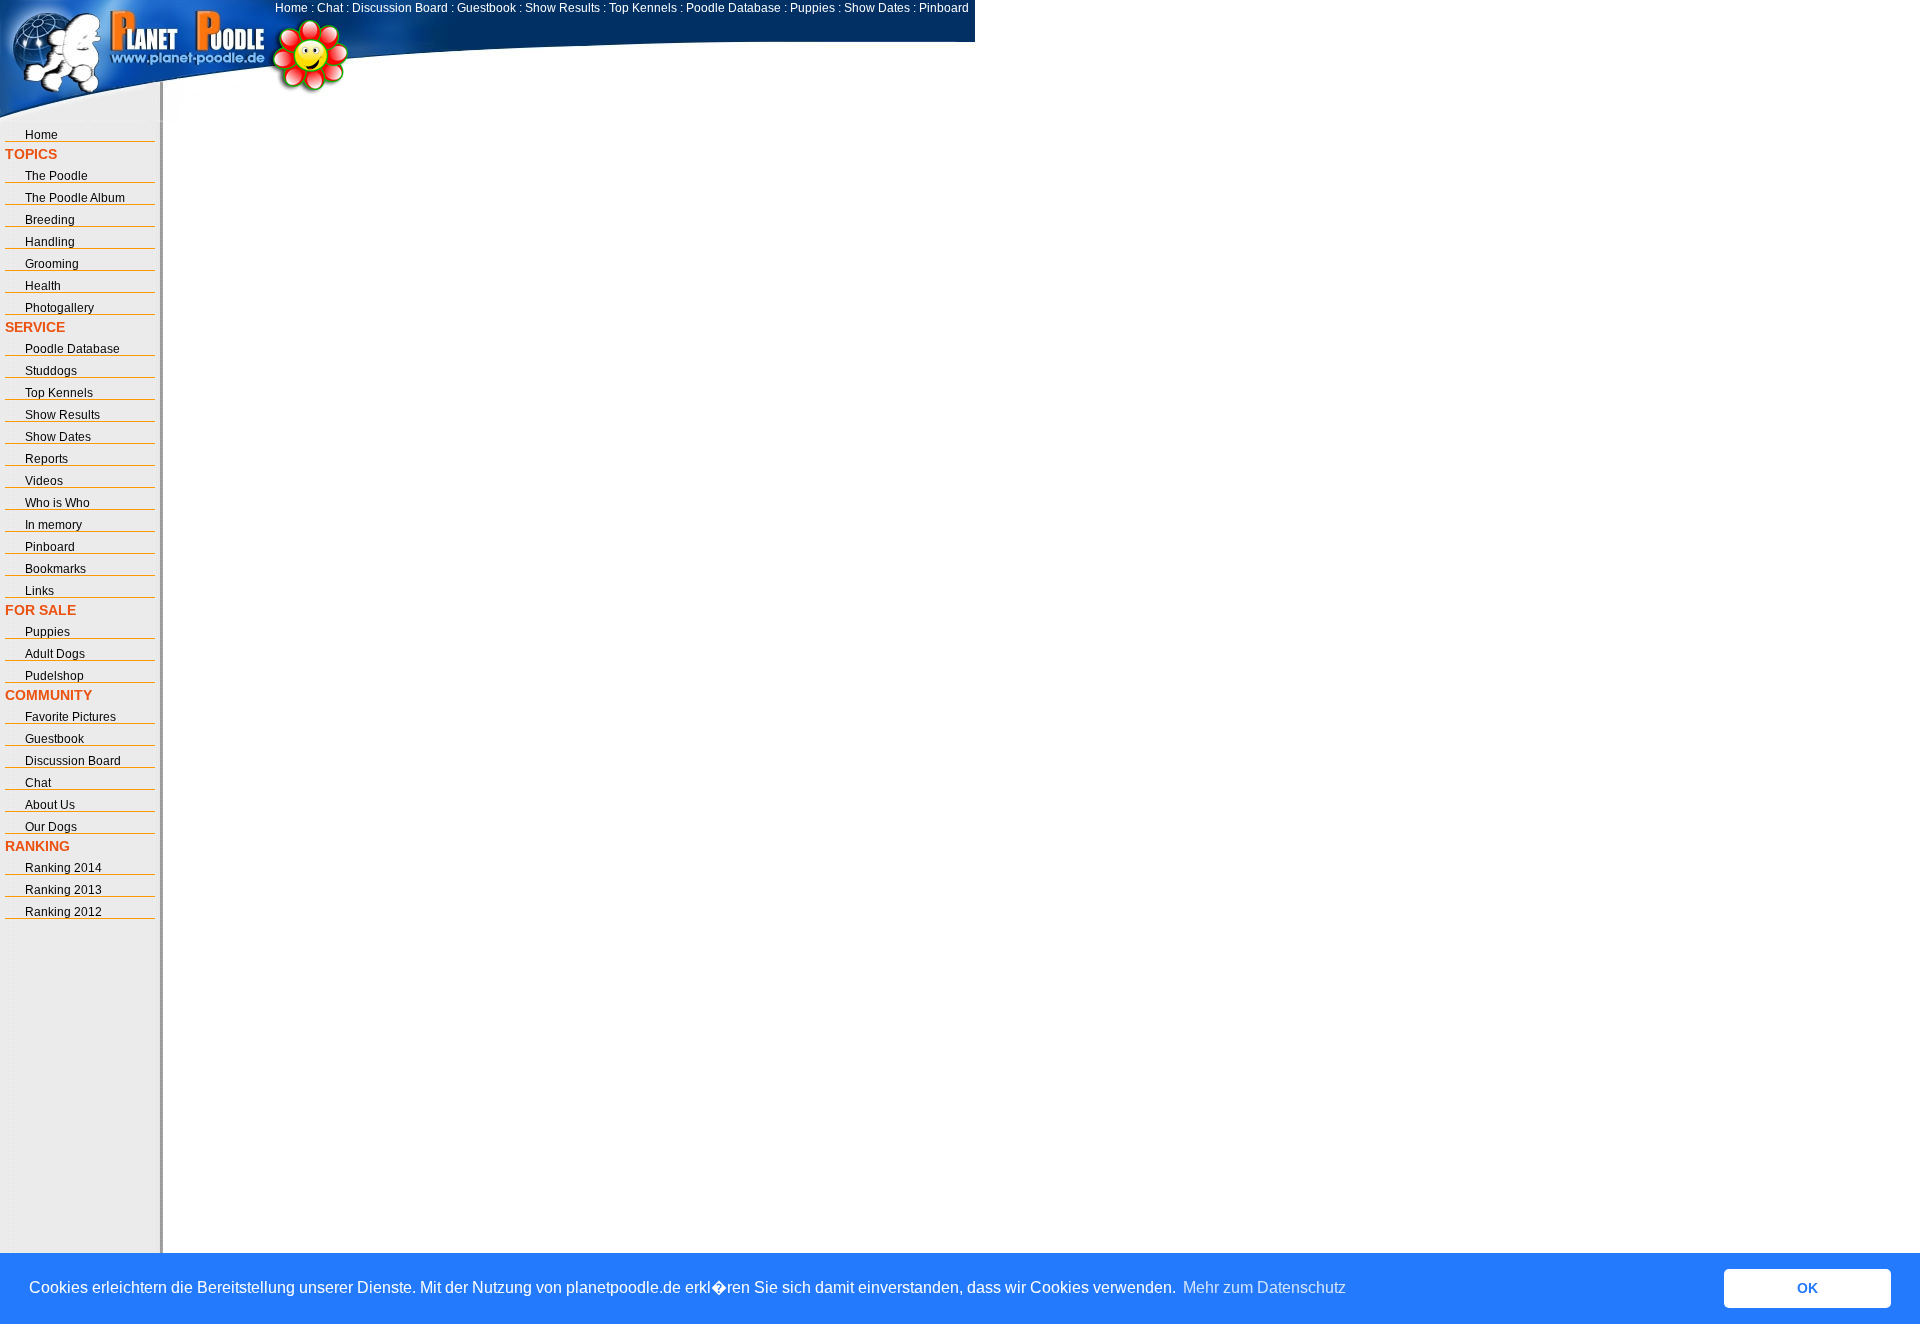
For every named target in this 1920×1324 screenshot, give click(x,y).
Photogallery (59, 308)
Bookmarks (55, 569)
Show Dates (877, 8)
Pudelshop (54, 676)
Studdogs (51, 371)
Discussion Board (400, 8)
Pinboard (944, 8)
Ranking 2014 (63, 868)
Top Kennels (643, 8)
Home (291, 8)
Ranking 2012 (63, 912)
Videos (44, 481)
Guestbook (486, 8)
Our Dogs (51, 827)
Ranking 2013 (63, 890)
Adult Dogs (55, 654)
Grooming (52, 264)
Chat (330, 8)
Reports (46, 459)
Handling (50, 242)
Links (39, 591)
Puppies (812, 8)
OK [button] (1807, 1288)
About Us (50, 805)
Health (43, 286)
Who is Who (57, 503)
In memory (53, 525)
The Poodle (56, 176)
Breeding (50, 220)
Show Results (562, 8)
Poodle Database (733, 8)
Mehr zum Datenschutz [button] (1264, 1287)
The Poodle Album (75, 198)
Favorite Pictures (70, 717)
